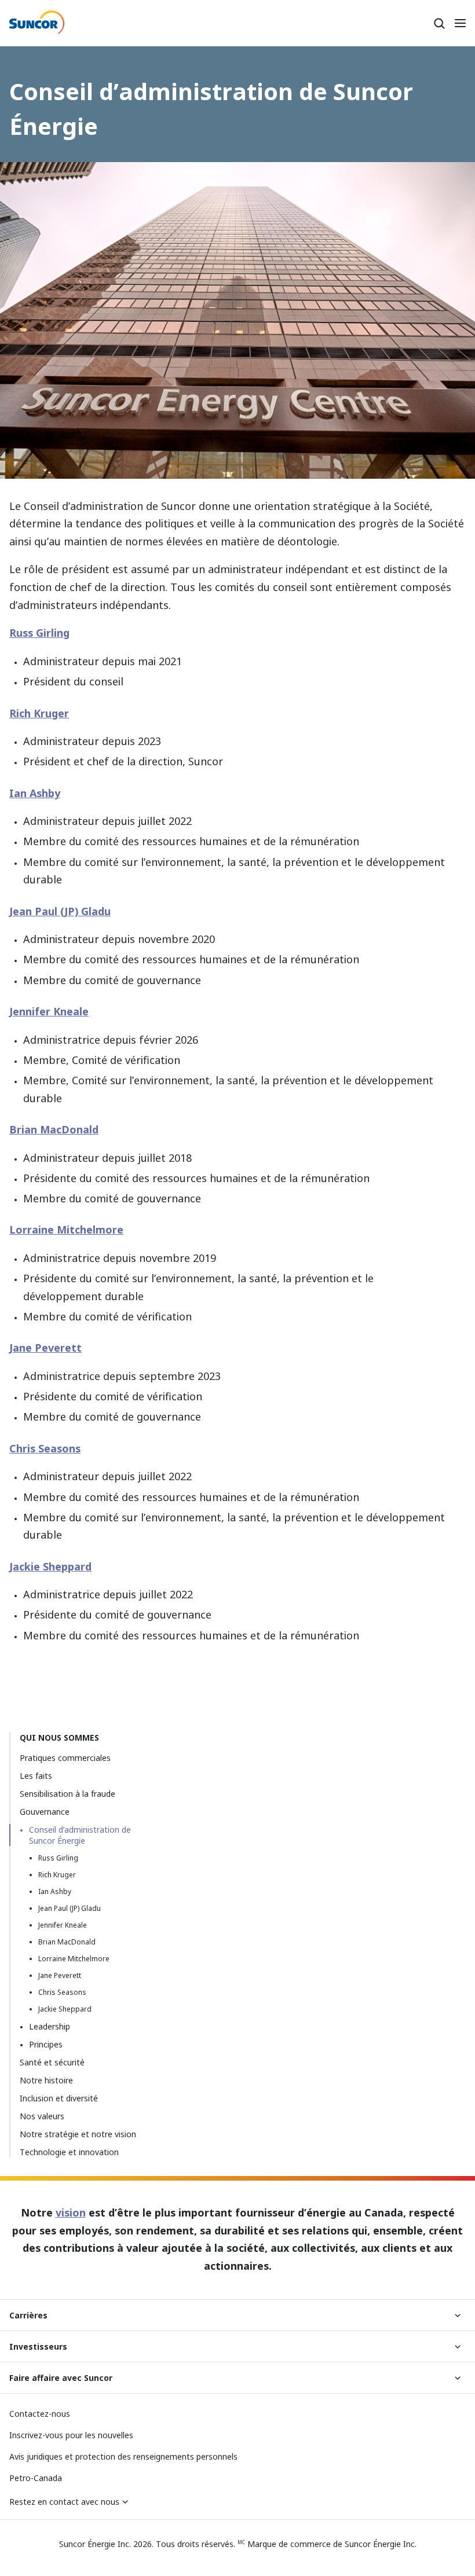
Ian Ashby (35, 793)
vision (71, 2212)
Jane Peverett (45, 1348)
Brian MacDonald (54, 1129)
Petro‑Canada (36, 2478)
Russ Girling (39, 633)
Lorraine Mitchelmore (66, 1230)
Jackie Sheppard (50, 1566)
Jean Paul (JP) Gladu (60, 911)
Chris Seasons (45, 1448)
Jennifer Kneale (49, 1011)
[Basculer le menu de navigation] (460, 23)
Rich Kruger (39, 713)
